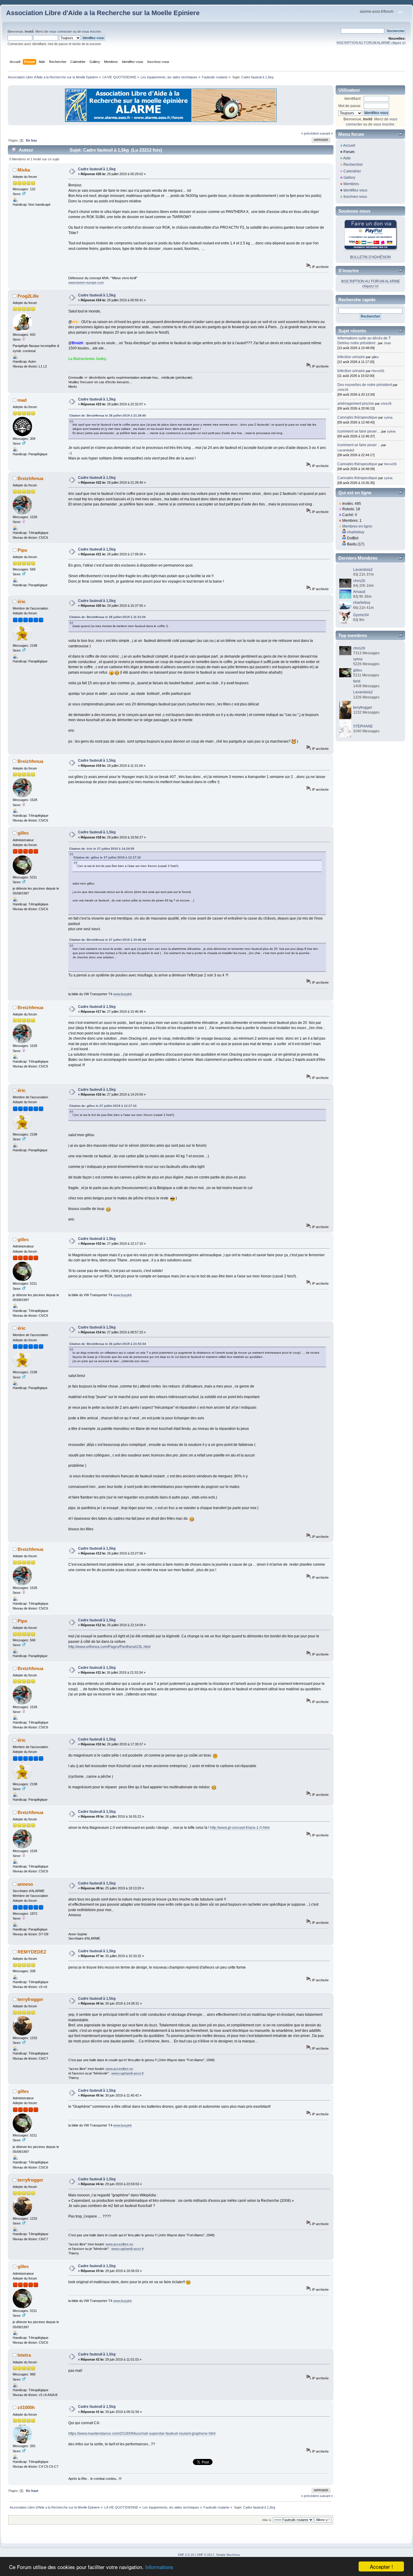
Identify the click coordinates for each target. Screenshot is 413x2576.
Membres (351, 184)
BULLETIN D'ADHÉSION (371, 257)
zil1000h (26, 2407)
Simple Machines (228, 2555)
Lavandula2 (346, 450)
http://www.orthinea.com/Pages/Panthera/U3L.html (109, 1647)
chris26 (343, 390)
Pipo (22, 550)
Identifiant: (353, 99)
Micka (24, 170)
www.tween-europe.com (86, 283)
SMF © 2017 (206, 2555)
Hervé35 (378, 371)
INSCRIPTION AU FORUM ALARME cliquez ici (371, 43)
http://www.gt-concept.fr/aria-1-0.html (240, 1828)
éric (21, 602)
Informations (159, 2567)
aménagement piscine (356, 404)
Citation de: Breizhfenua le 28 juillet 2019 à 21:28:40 (108, 415)
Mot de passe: (350, 106)
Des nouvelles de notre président (365, 385)
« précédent (310, 133)
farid (357, 681)
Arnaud (359, 592)
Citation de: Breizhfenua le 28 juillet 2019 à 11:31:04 (107, 617)
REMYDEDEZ (32, 1952)
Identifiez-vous (355, 190)
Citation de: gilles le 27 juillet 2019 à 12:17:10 (107, 857)
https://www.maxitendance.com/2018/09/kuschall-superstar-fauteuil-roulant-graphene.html (142, 2434)
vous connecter (60, 31)
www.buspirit (122, 994)
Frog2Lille (28, 296)
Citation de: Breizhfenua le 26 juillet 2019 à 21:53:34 (108, 1344)
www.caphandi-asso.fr (128, 2073)
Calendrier (352, 171)
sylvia (388, 417)
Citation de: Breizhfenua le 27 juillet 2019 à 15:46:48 (108, 940)
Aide (347, 158)
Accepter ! (381, 2566)
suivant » (326, 133)
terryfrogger (30, 1999)
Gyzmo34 (361, 615)
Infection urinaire (351, 357)
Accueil (349, 145)
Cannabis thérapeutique (357, 417)
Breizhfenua (30, 478)
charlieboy (356, 532)
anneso (25, 1884)
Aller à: (267, 2520)
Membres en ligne (357, 526)
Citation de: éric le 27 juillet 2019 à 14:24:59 (102, 849)
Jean (387, 343)
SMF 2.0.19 (186, 2555)
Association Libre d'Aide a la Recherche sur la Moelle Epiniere (103, 13)
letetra (24, 2355)
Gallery (349, 178)
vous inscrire (91, 31)
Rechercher (353, 165)
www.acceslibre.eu (119, 2069)
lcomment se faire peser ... (359, 431)
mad (22, 400)
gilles (23, 833)
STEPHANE (363, 726)
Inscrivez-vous (355, 197)
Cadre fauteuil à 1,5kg (97, 169)
